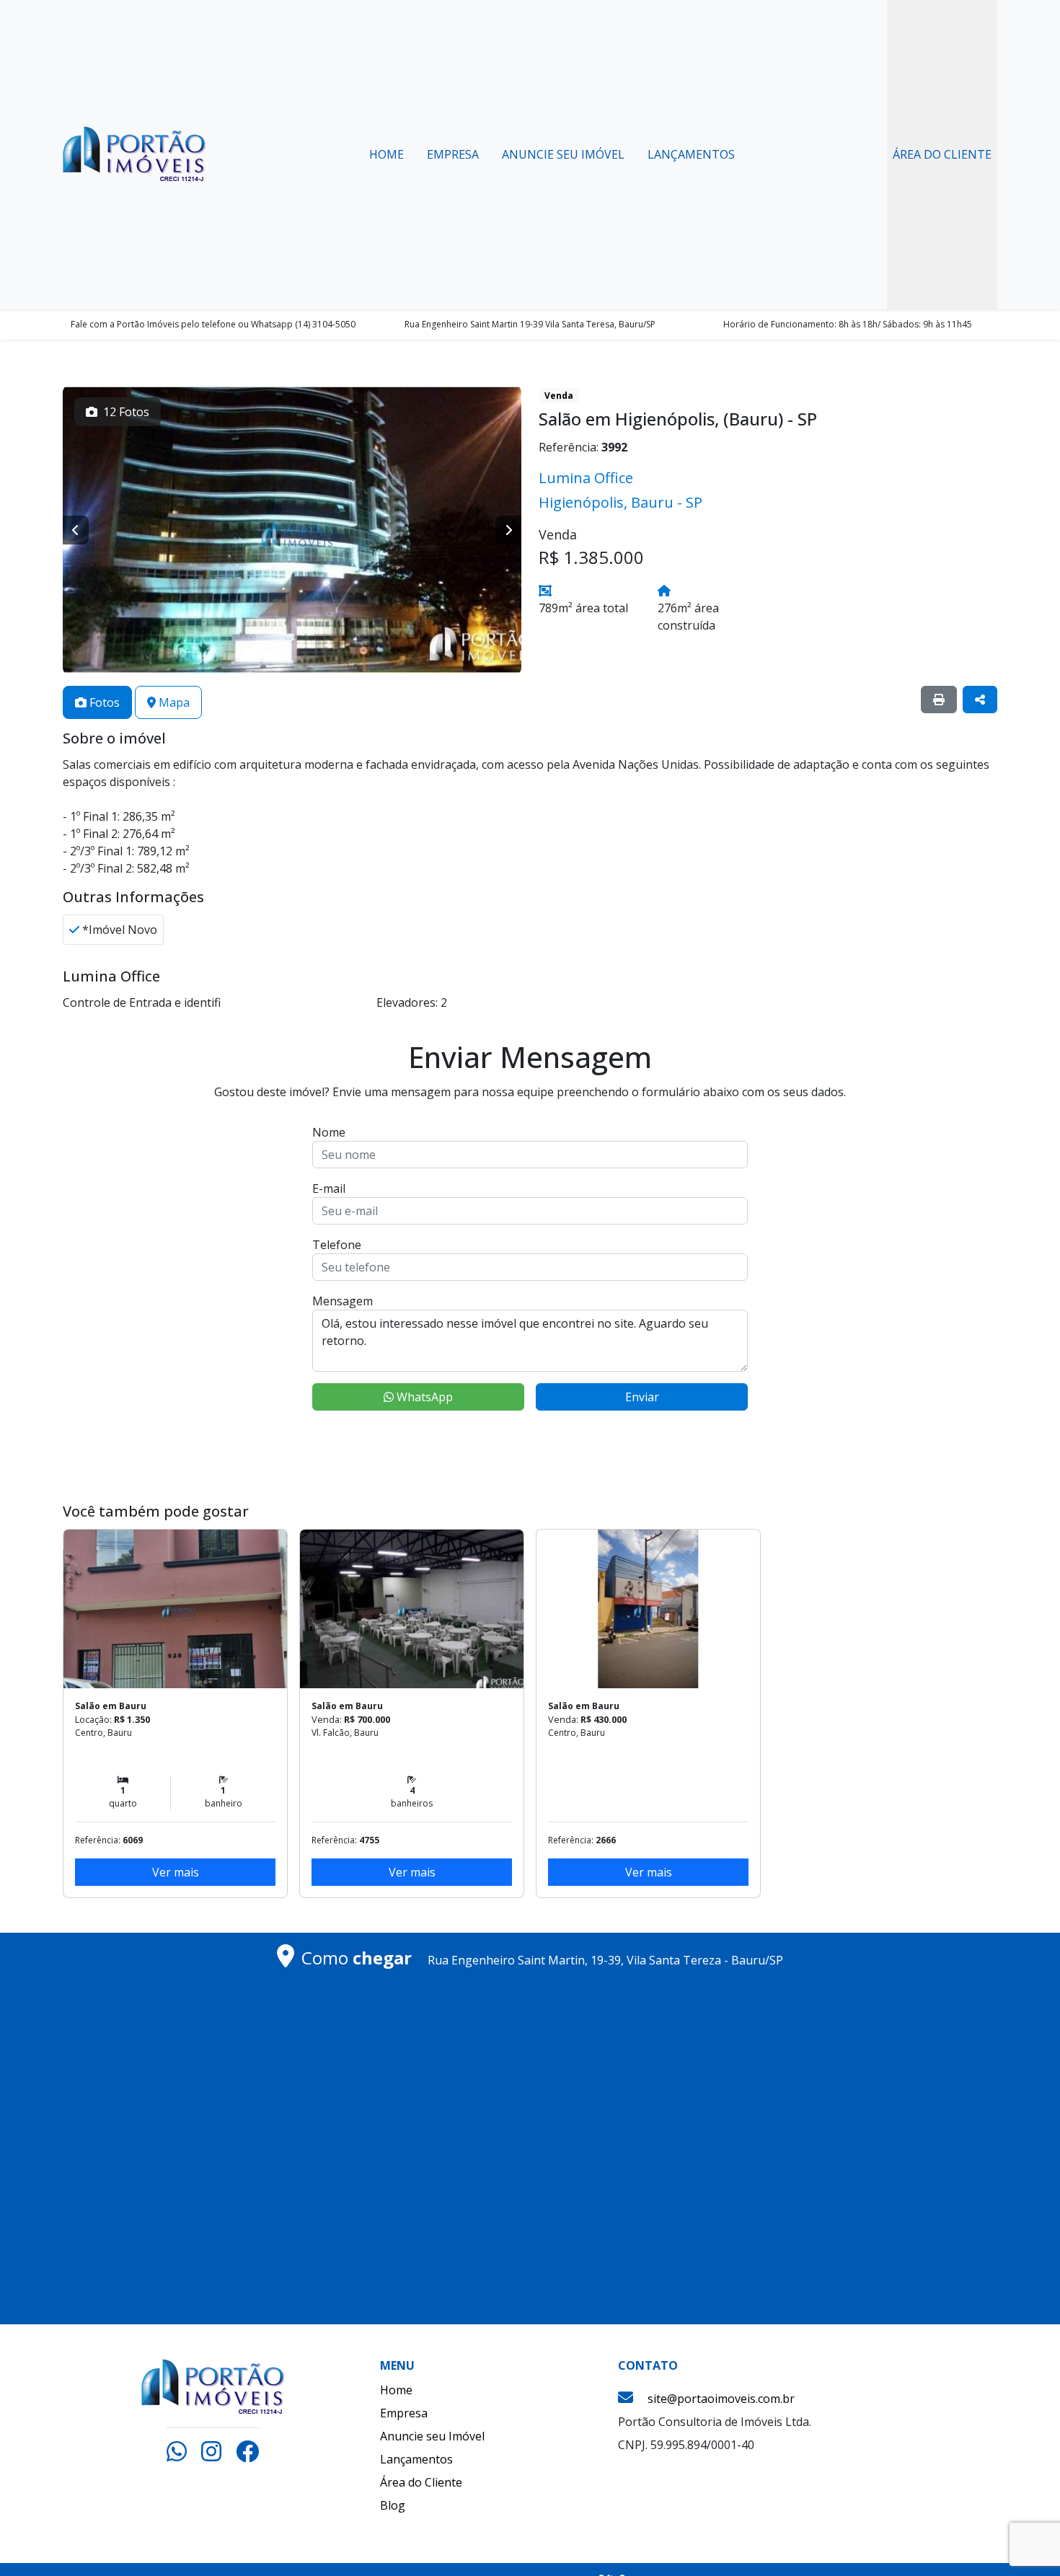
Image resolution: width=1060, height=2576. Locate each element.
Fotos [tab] (103, 702)
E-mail (329, 1188)
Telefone (337, 1245)
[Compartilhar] (980, 700)
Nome (329, 1132)
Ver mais (176, 1872)
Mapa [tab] (173, 702)
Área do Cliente (942, 154)
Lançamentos (691, 154)
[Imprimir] (939, 700)
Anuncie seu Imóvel (563, 154)
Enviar (642, 1397)
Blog (393, 2505)
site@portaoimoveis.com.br (721, 2399)
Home (387, 154)
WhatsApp (423, 1397)
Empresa (453, 154)
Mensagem (343, 1301)
